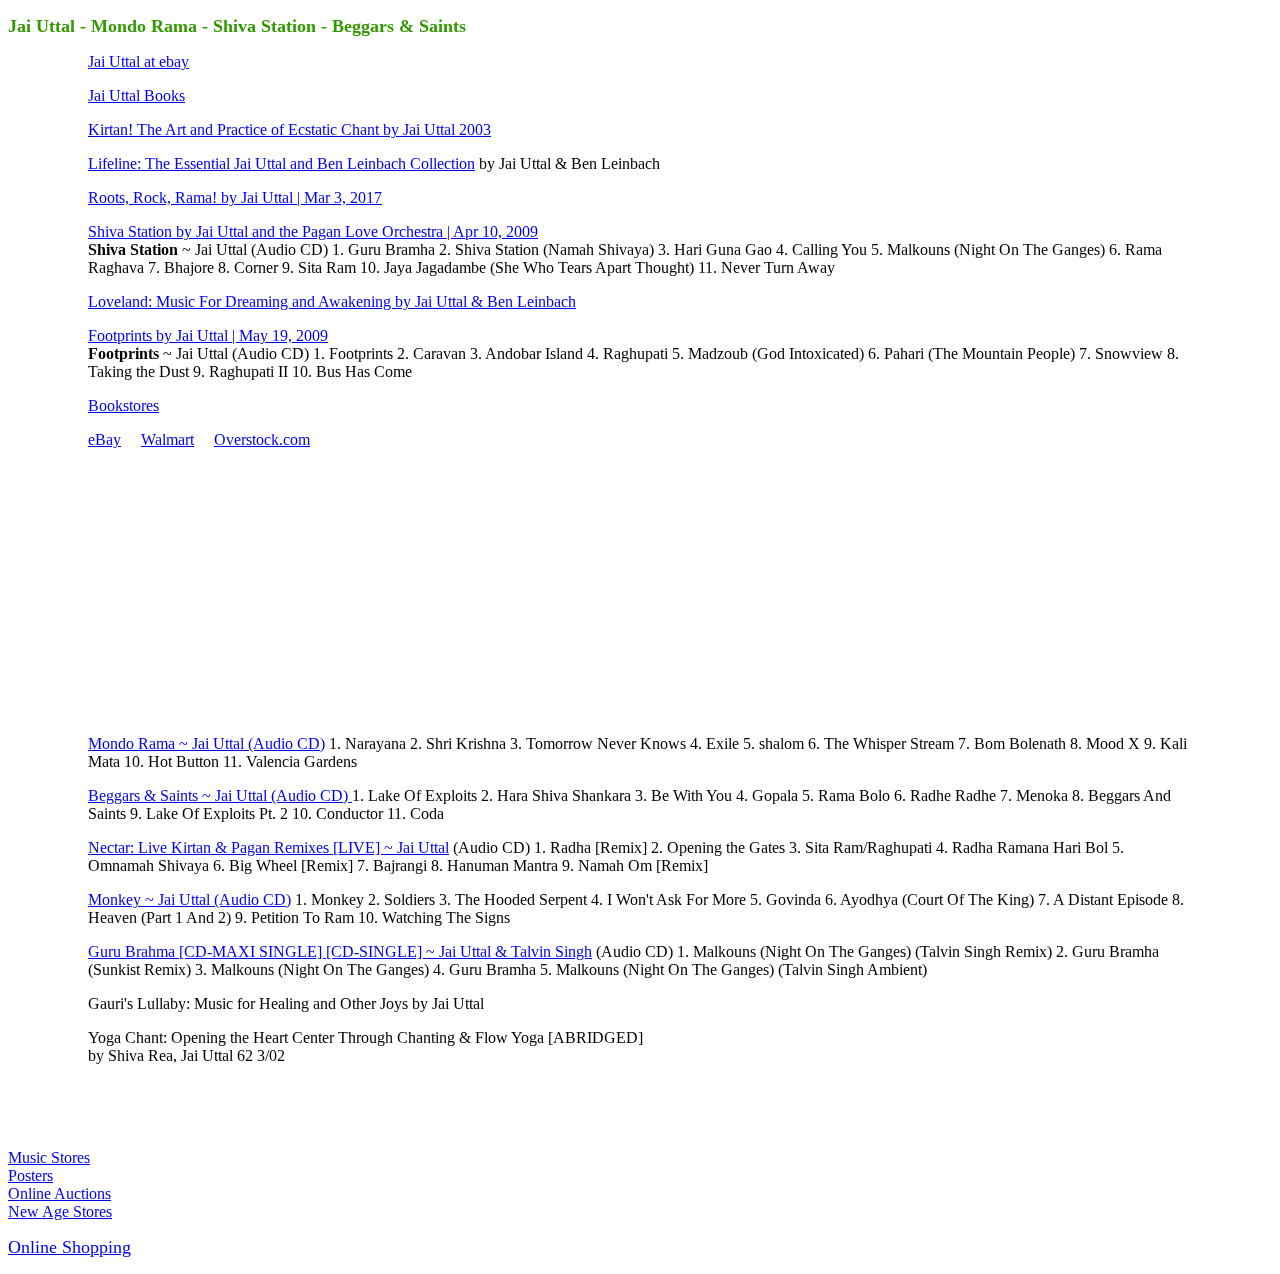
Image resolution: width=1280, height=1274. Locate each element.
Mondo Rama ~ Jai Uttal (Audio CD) (206, 743)
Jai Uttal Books (136, 95)
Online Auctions (59, 1193)
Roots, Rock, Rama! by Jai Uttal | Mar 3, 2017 (235, 197)
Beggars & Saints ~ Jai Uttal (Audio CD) (220, 795)
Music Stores (49, 1157)
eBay (104, 439)
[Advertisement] (238, 590)
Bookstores (123, 405)
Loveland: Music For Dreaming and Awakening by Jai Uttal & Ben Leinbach (332, 301)
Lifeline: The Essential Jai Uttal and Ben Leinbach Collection (281, 163)
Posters (30, 1175)
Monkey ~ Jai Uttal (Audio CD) (189, 899)
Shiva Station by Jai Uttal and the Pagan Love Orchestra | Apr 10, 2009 (313, 231)
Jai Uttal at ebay (138, 61)
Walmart (167, 439)
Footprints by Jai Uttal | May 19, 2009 (208, 335)
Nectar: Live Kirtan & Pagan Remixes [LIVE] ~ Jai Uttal (268, 847)
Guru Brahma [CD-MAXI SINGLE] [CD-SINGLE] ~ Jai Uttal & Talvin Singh (340, 951)
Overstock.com (262, 439)
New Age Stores (60, 1211)
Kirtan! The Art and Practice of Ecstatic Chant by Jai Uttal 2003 (289, 129)
